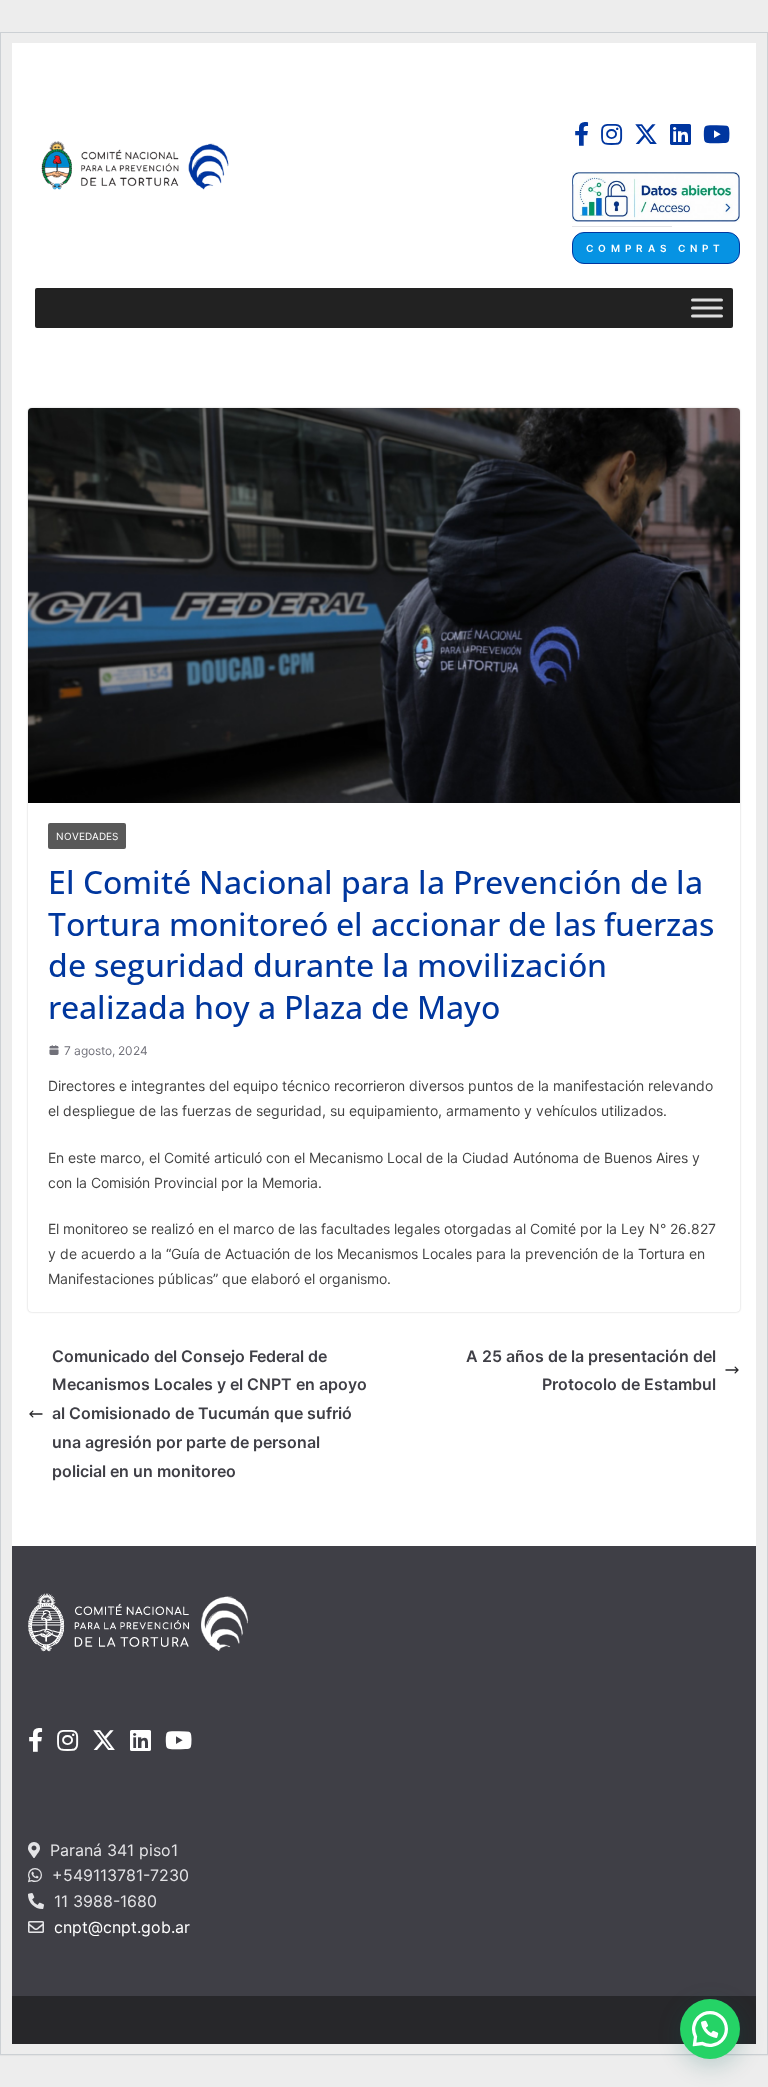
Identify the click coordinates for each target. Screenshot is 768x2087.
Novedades (87, 836)
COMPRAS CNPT (655, 248)
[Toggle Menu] (707, 307)
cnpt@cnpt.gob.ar (119, 1927)
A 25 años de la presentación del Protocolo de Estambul (591, 1370)
